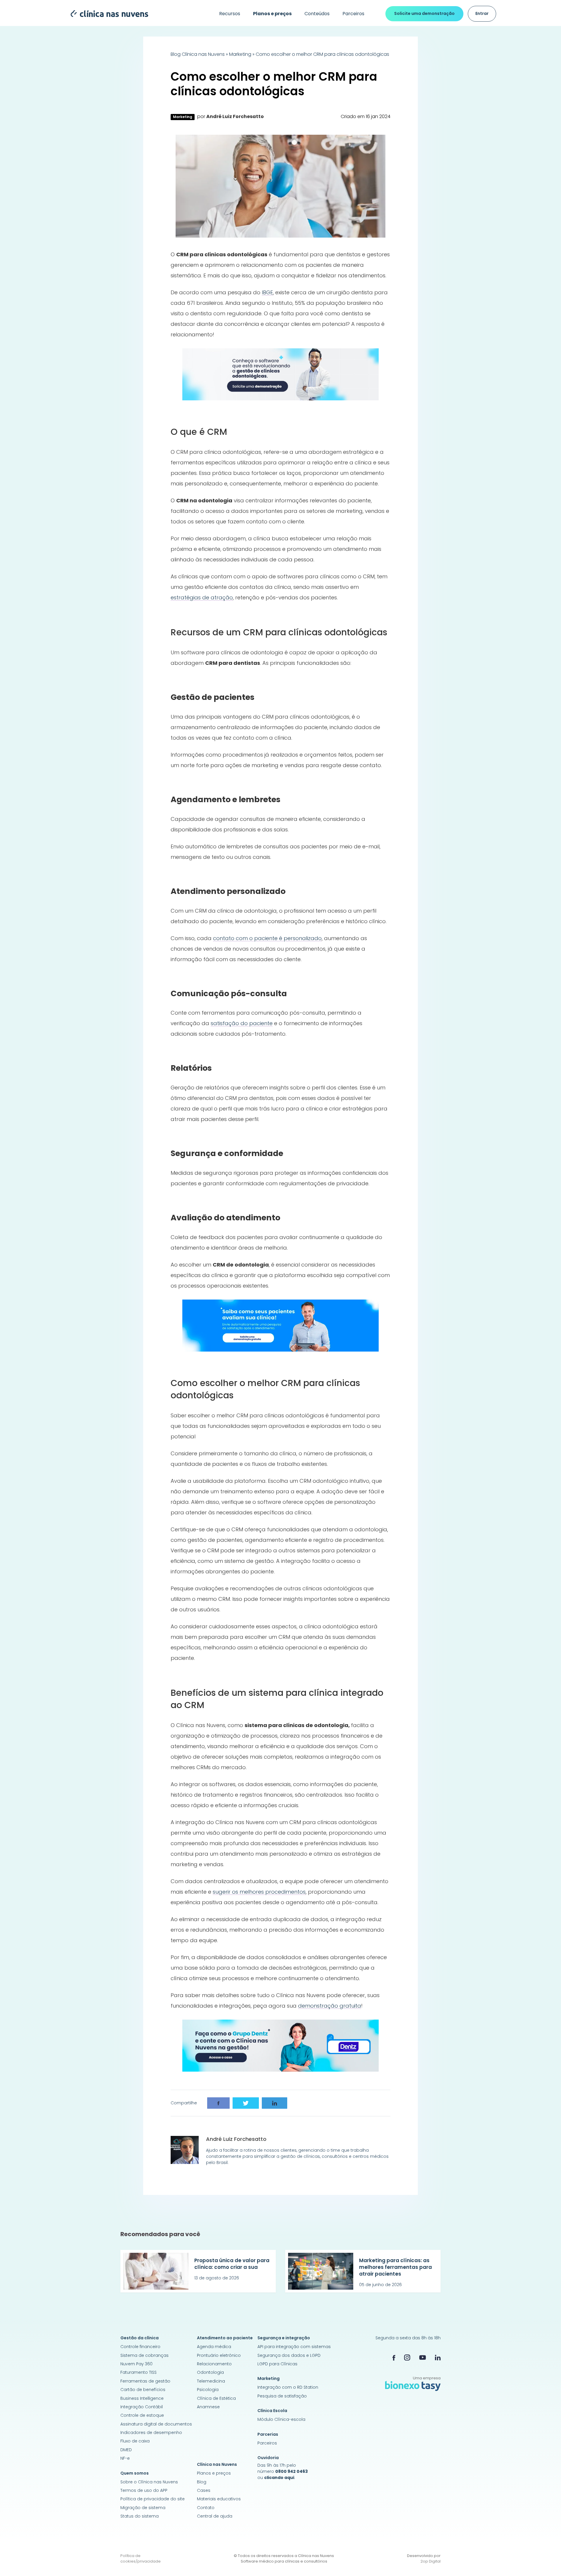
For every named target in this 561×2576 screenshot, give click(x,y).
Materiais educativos (219, 2499)
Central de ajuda (215, 2516)
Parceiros (353, 14)
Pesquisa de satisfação (282, 2396)
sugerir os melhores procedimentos (259, 1892)
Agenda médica (214, 2347)
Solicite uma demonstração (424, 13)
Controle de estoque (142, 2415)
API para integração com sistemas (294, 2347)
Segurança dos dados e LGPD (289, 2355)
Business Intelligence (142, 2398)
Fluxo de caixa (135, 2441)
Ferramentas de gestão (145, 2381)
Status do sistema (140, 2516)
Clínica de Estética (216, 2398)
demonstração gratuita (330, 2006)
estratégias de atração (202, 597)
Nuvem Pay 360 (136, 2364)
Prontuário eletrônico (219, 2355)
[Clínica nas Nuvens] (107, 13)
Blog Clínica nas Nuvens (198, 54)
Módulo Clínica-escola (281, 2419)
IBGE (267, 292)
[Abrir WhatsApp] (546, 2561)
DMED (126, 2450)
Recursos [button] (230, 14)
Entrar (482, 13)
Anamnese (208, 2407)
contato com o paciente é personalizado (267, 938)
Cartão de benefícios (143, 2390)
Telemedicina (211, 2381)
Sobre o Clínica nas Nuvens (149, 2482)
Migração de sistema (143, 2508)
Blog (202, 2482)
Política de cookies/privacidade (141, 2559)
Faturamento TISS (138, 2372)
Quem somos (135, 2473)
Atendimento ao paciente (225, 2338)
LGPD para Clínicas (277, 2364)
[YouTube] (423, 2358)
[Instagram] (407, 2357)
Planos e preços (214, 2473)
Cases (204, 2490)
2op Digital (431, 2561)
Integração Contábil (142, 2407)
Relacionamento (214, 2364)
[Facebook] (394, 2357)
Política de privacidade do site (153, 2499)
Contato (206, 2508)
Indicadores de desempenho (151, 2433)
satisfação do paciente (242, 1023)
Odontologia (210, 2372)
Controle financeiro (140, 2347)
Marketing (240, 54)
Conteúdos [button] (317, 14)
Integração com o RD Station (288, 2387)
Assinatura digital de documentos (156, 2424)
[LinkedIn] (438, 2358)
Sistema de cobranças (144, 2355)
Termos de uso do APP (144, 2490)
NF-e (125, 2458)
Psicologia (208, 2390)
